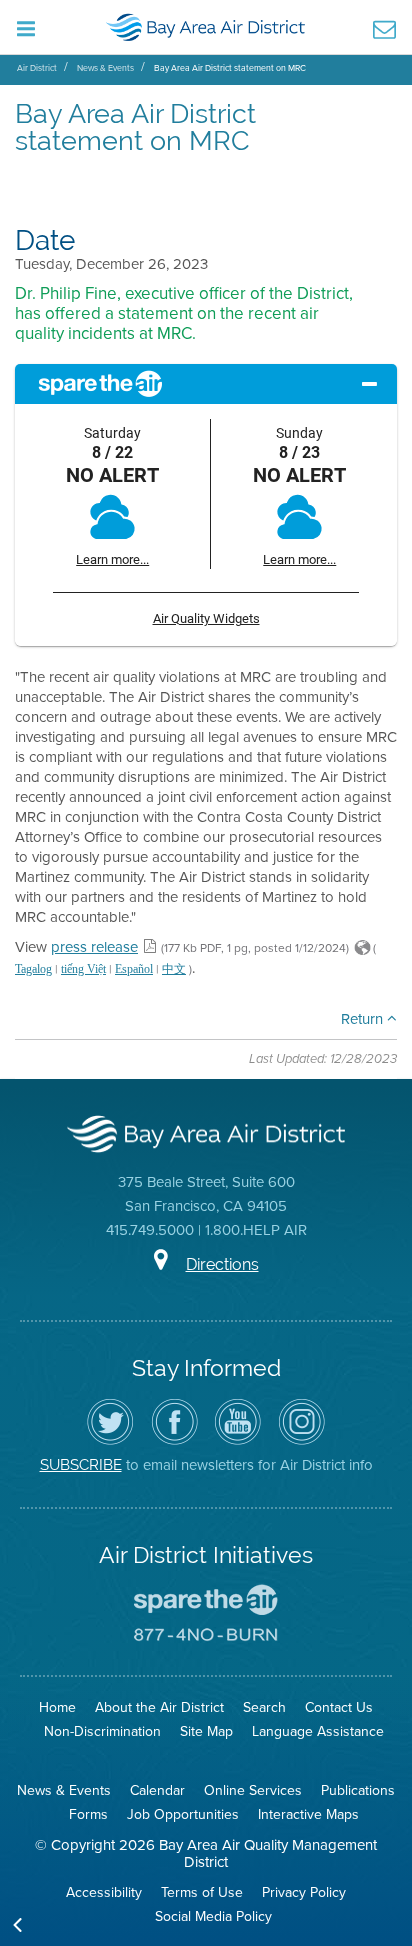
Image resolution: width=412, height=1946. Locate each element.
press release (94, 947)
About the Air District (159, 1707)
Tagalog (33, 969)
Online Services (253, 1790)
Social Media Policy (213, 1916)
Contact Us (339, 1707)
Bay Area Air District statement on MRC (230, 68)
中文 (174, 969)
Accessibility (104, 1892)
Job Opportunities (183, 1814)
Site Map (206, 1731)
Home (57, 1707)
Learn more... (112, 559)
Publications (358, 1790)
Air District (37, 68)
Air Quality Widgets (206, 618)
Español (134, 969)
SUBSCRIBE (81, 1464)
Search (264, 1707)
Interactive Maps (308, 1814)
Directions (222, 1264)
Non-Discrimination (102, 1731)
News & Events (105, 68)
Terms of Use (202, 1892)
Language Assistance (318, 1731)
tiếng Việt (83, 969)
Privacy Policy (304, 1892)
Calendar (157, 1790)
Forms (88, 1814)
